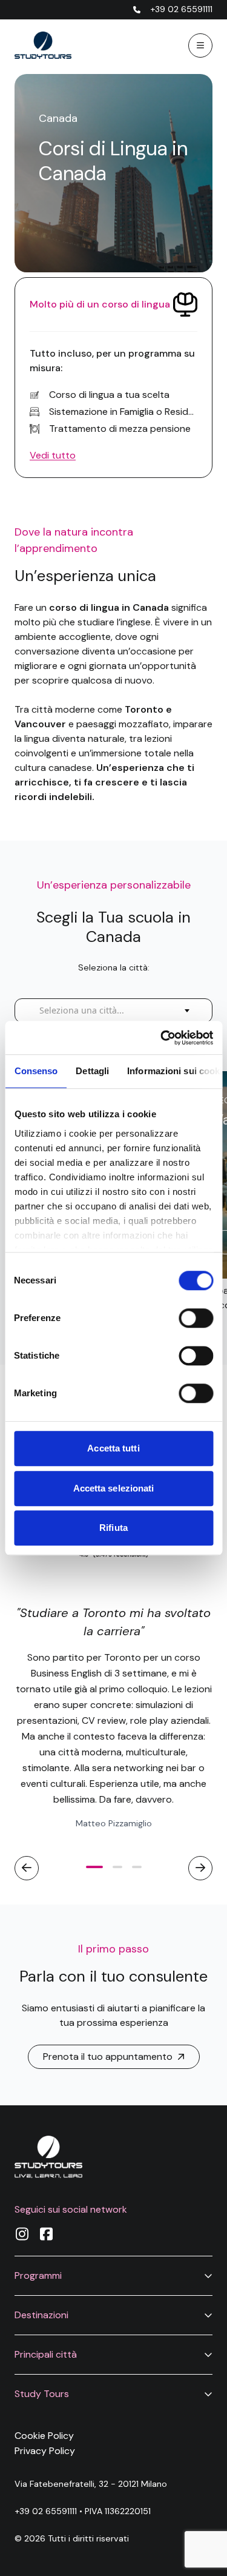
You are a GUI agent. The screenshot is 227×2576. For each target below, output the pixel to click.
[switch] (196, 1318)
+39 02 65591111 (46, 2511)
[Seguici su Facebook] (46, 2234)
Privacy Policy (45, 2451)
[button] (113, 2275)
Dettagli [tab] (92, 1071)
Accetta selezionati (114, 1488)
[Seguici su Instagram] (22, 2234)
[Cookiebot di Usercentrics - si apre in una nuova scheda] (162, 1038)
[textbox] (85, 1011)
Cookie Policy (44, 2436)
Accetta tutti (113, 1448)
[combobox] (113, 1011)
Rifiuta (113, 1528)
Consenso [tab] (36, 1071)
